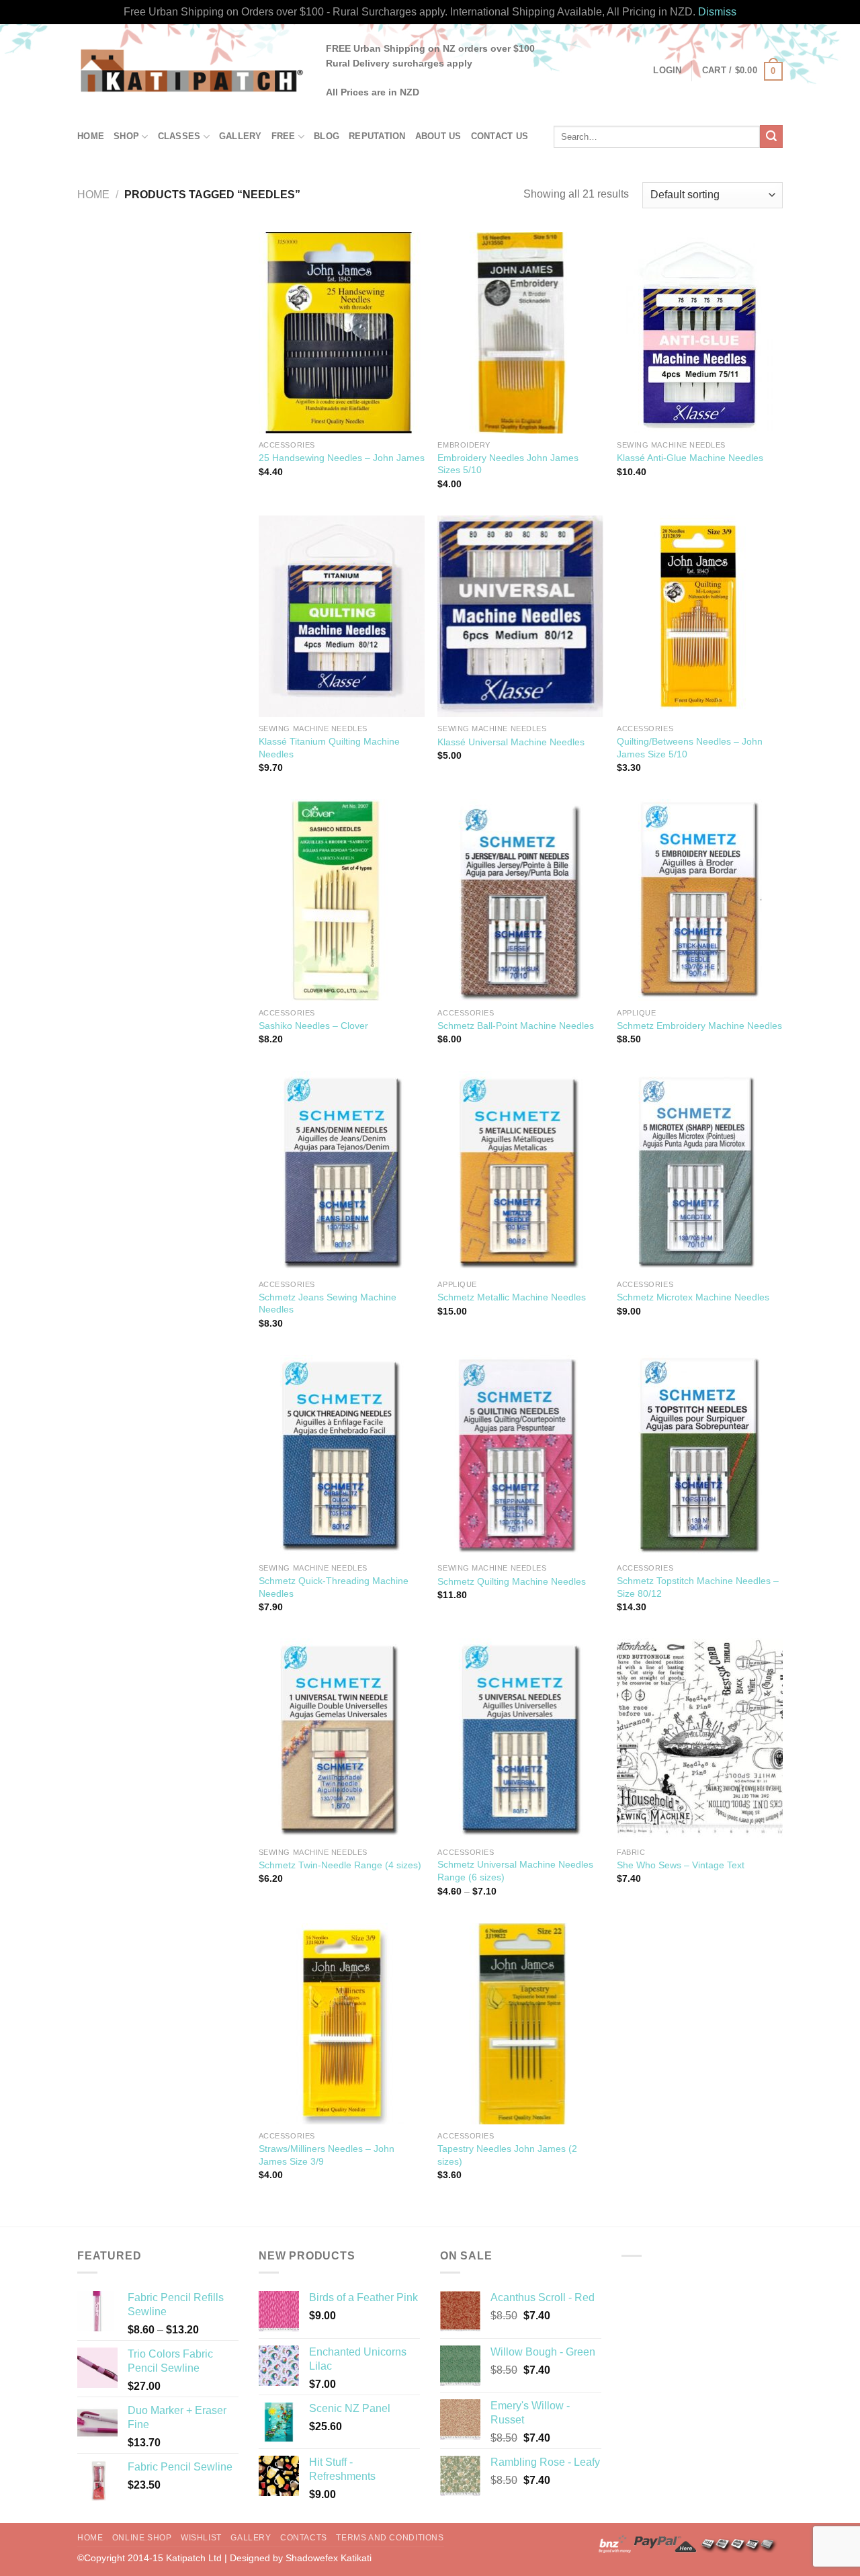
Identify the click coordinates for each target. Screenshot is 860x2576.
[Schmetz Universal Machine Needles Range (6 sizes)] (520, 1739)
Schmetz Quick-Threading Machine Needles (334, 1587)
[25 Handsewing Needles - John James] (342, 333)
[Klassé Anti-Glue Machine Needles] (700, 333)
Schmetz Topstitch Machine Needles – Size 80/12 (698, 1587)
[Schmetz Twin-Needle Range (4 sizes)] (342, 1739)
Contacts (304, 2538)
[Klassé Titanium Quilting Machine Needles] (342, 616)
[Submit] (771, 136)
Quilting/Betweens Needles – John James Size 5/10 (690, 748)
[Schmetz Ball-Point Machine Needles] (520, 900)
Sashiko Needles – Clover (313, 1026)
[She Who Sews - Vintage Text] (700, 1739)
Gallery (241, 136)
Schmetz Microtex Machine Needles (693, 1297)
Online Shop (142, 2538)
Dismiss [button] (717, 12)
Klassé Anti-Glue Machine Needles (690, 458)
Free (284, 136)
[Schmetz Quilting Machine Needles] (520, 1456)
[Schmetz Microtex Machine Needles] (700, 1172)
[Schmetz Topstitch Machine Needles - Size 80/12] (700, 1456)
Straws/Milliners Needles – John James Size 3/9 (327, 2155)
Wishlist (201, 2538)
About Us (438, 136)
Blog (327, 136)
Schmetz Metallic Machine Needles (512, 1297)
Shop (126, 136)
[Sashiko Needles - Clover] (342, 900)
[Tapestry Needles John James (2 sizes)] (520, 2024)
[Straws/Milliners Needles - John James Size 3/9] (342, 2024)
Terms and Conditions (390, 2538)
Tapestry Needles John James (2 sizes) (507, 2155)
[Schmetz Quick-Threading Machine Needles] (342, 1456)
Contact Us (500, 136)
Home (91, 136)
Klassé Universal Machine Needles (511, 742)
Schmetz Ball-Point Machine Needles (516, 1026)
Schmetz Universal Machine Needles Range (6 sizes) (515, 1871)
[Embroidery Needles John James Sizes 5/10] (520, 333)
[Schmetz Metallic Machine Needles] (520, 1172)
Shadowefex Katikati (329, 2558)
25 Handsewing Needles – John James (342, 458)
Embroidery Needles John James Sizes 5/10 (508, 464)
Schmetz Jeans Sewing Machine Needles (328, 1303)
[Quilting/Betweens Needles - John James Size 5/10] (700, 616)
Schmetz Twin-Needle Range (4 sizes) (340, 1865)
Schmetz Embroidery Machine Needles (699, 1026)
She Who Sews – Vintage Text (681, 1865)
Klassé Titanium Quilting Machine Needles (329, 748)
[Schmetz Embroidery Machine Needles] (700, 900)
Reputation (377, 136)
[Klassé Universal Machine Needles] (520, 616)
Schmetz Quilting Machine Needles (512, 1581)
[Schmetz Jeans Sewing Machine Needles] (342, 1172)
